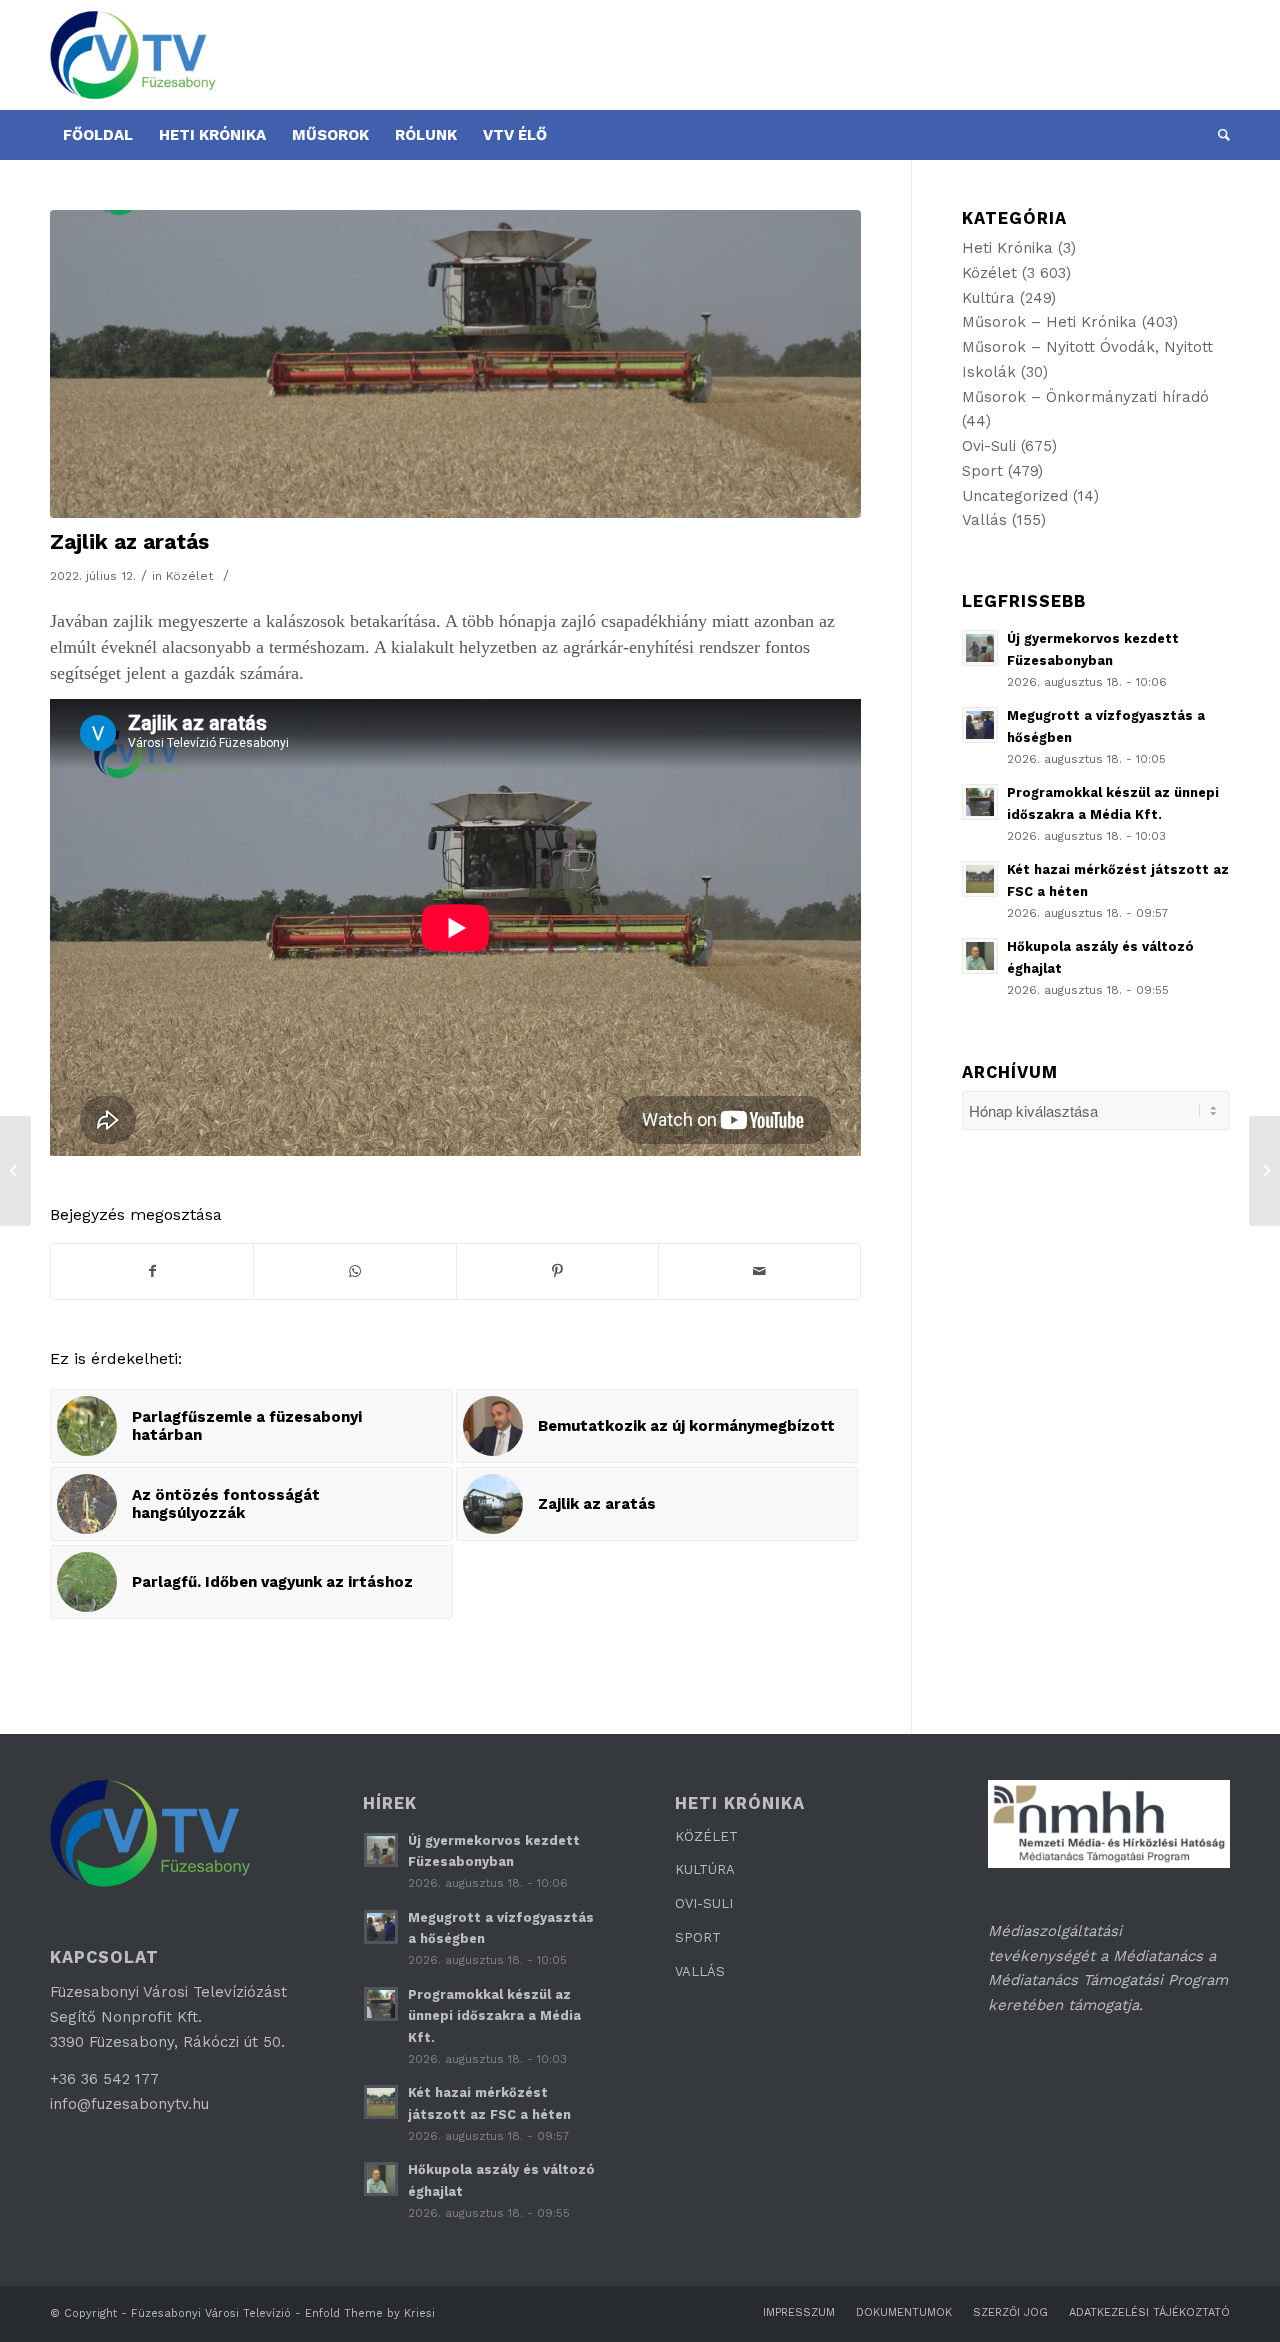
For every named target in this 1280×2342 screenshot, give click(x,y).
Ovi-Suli (989, 446)
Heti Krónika (1007, 248)
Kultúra (988, 298)
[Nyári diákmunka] (1264, 1171)
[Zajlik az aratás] (455, 364)
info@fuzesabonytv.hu (129, 2104)
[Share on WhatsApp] (354, 1271)
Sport (982, 471)
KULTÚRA (705, 1869)
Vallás (984, 520)
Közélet (190, 576)
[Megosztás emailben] (759, 1271)
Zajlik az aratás (129, 541)
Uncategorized (1015, 496)
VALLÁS (700, 1971)
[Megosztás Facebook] (152, 1271)
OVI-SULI (704, 1903)
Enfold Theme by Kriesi (370, 2313)
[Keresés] (1217, 135)
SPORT (698, 1937)
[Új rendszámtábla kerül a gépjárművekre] (15, 1171)
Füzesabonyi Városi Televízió (211, 2313)
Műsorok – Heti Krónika (1049, 322)
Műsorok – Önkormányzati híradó (1085, 397)
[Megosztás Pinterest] (557, 1271)
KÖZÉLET (706, 1836)
